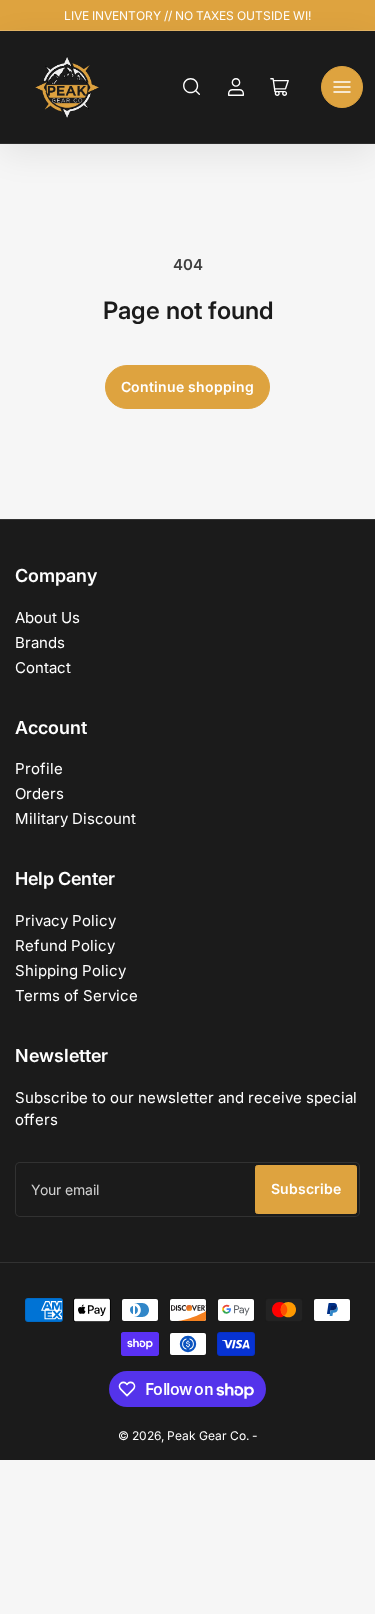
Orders (39, 793)
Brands (40, 642)
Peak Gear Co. (208, 1435)
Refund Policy (65, 945)
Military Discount (75, 818)
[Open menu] (342, 87)
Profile (39, 768)
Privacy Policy (65, 920)
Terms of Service (76, 995)
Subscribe (306, 1188)
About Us (47, 617)
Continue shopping (187, 386)
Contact (43, 667)
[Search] (192, 87)
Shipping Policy (70, 970)
